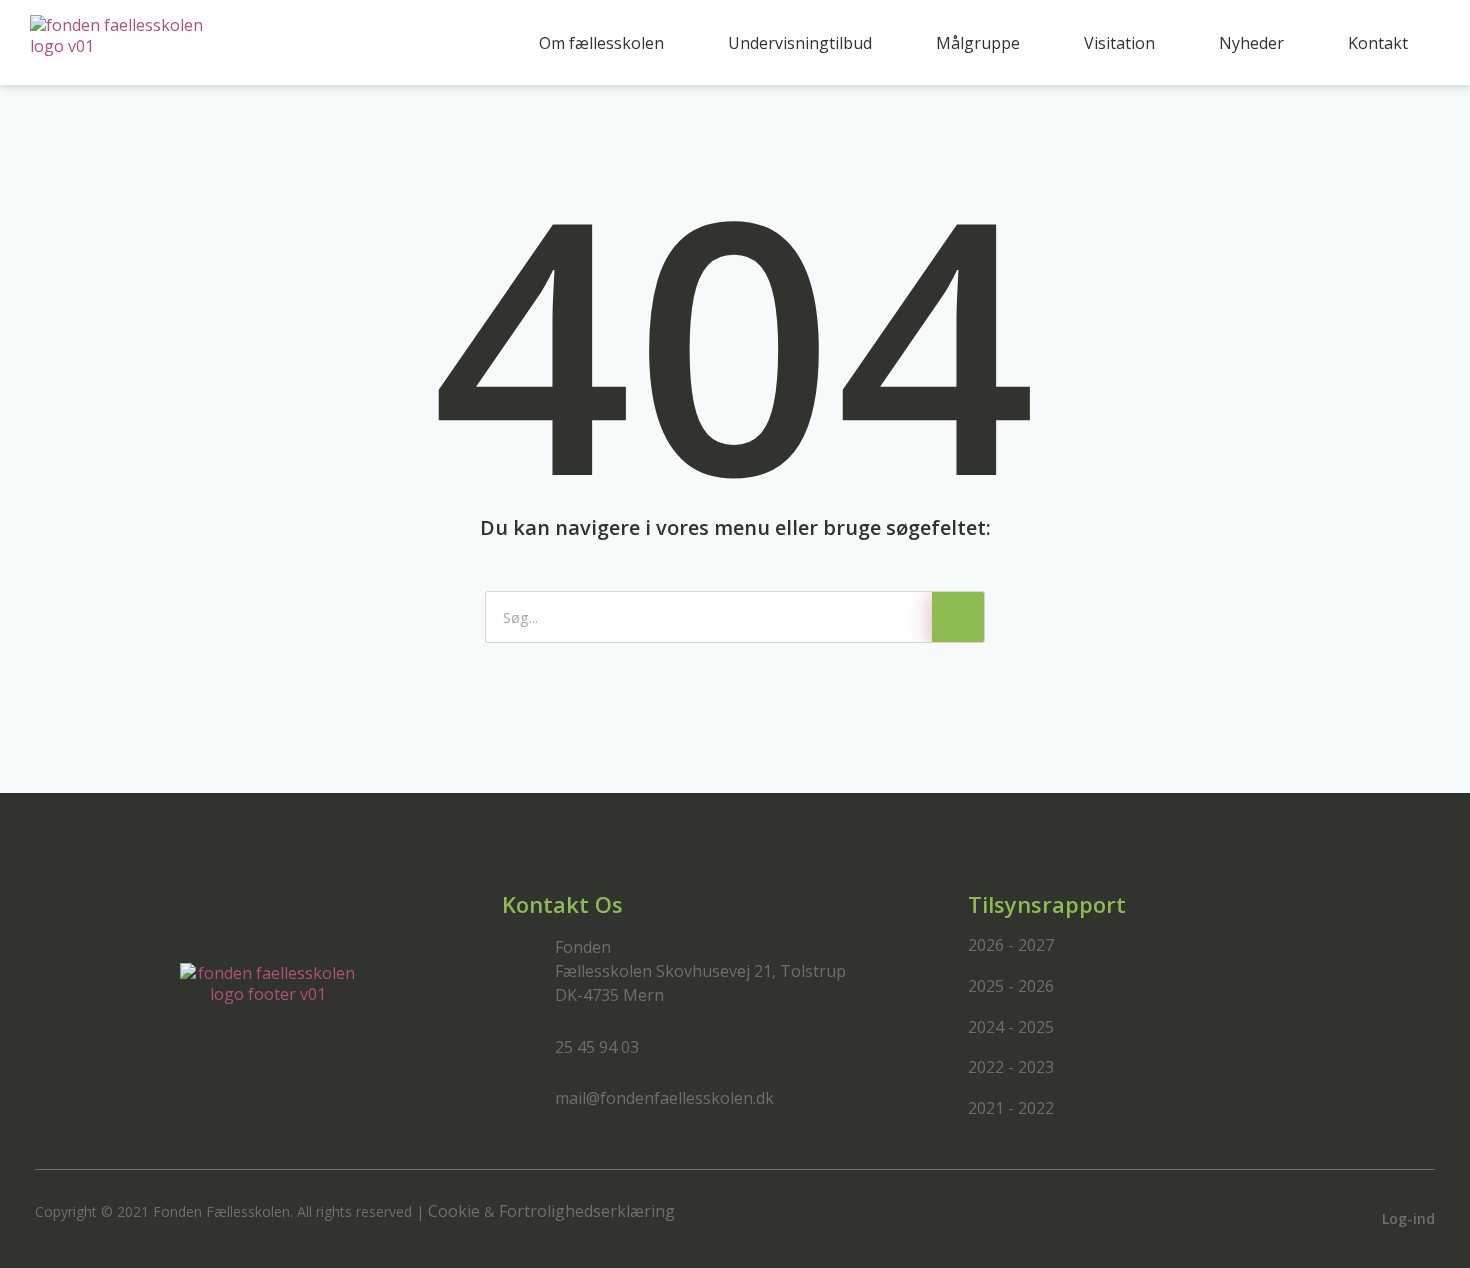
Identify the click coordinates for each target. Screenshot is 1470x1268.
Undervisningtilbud (800, 43)
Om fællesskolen (601, 43)
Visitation (1119, 43)
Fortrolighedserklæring (587, 1211)
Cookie (454, 1211)
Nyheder (1251, 43)
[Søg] (958, 617)
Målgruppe (978, 43)
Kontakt (1378, 43)
